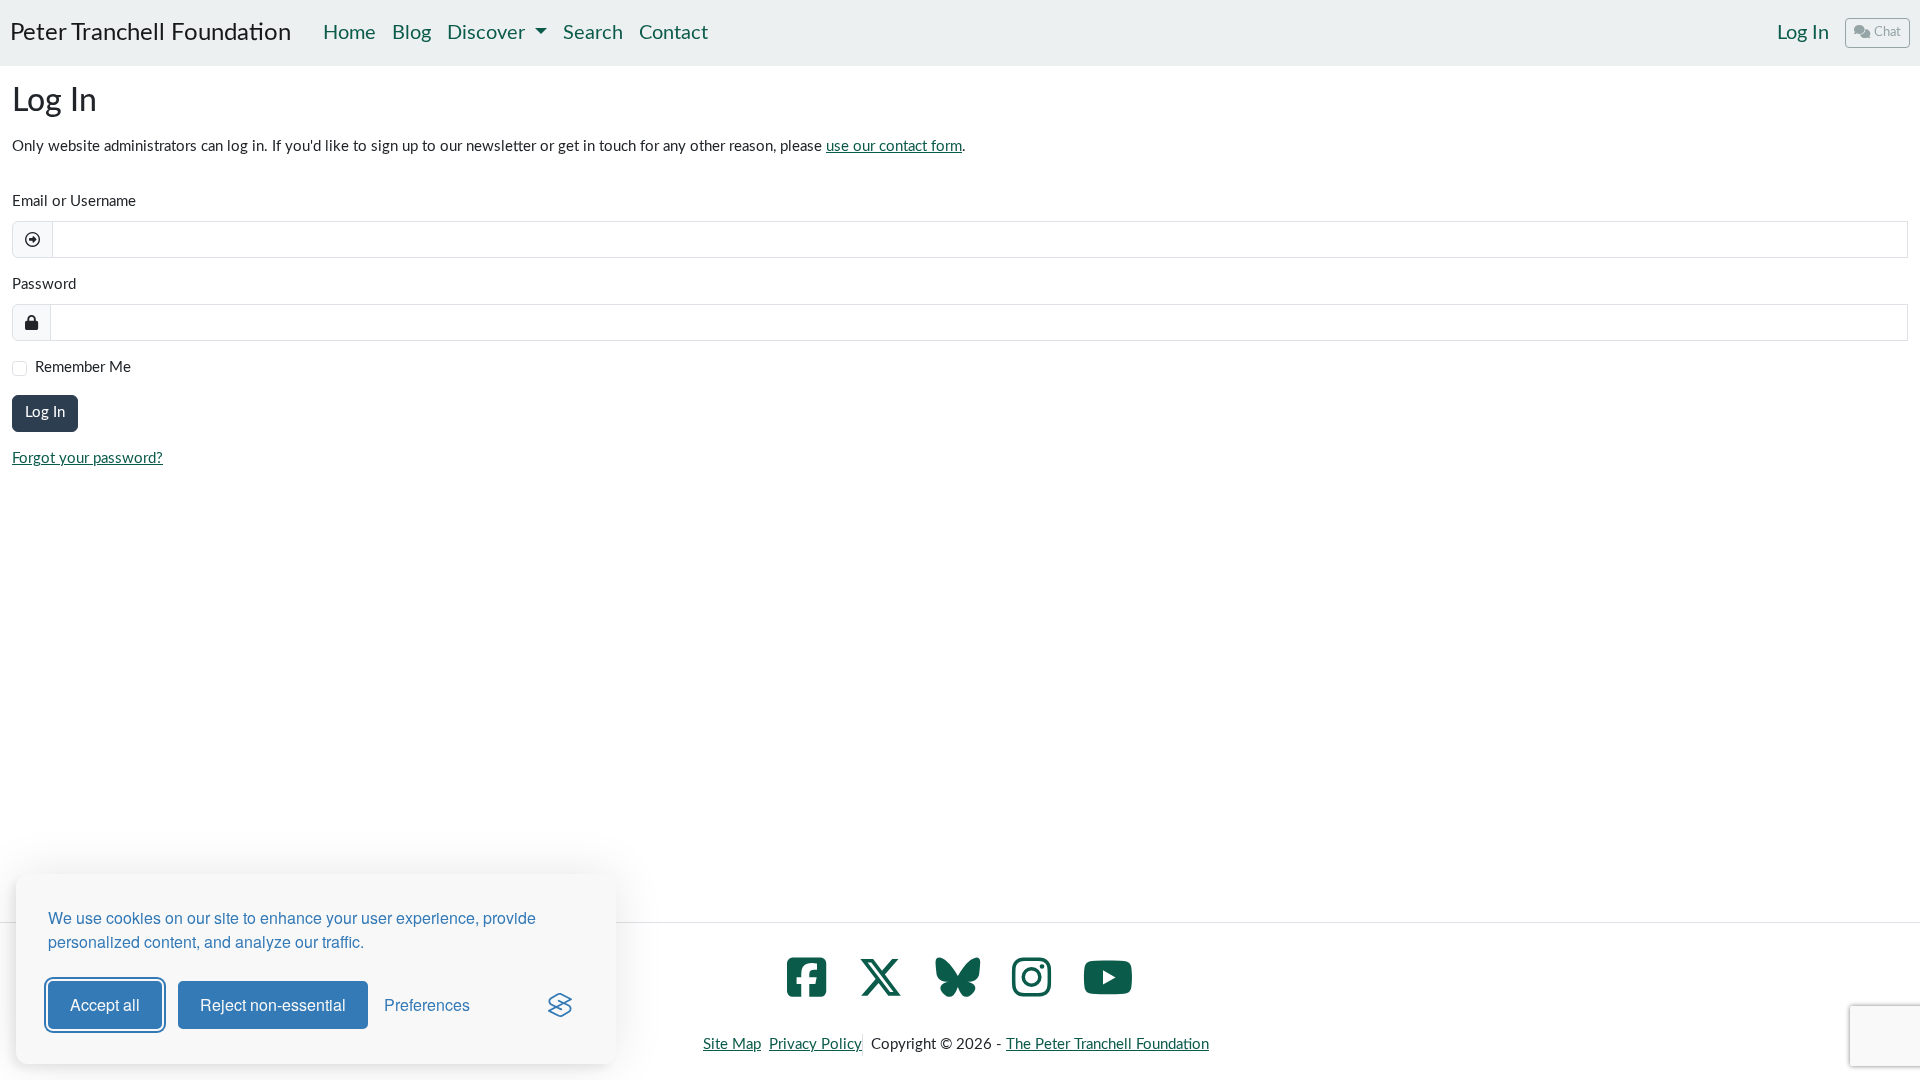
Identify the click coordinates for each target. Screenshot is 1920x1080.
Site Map (732, 1044)
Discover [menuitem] (488, 33)
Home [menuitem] (349, 33)
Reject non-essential (273, 1004)
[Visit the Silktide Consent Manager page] (560, 1005)
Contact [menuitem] (673, 33)
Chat (1887, 32)
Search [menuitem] (593, 33)
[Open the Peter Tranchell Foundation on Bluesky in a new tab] (957, 989)
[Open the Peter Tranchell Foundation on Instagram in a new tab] (1031, 989)
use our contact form (894, 146)
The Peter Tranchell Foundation (1107, 1044)
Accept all (105, 1004)
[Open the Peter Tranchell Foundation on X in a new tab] (880, 989)
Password (44, 284)
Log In (1803, 33)
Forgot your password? (87, 458)
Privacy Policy (815, 1044)
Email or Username (74, 201)
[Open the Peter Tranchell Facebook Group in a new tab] (806, 989)
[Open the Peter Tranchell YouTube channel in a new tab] (1108, 989)
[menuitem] (1803, 33)
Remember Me (83, 367)
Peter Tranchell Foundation (150, 33)
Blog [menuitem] (411, 33)
